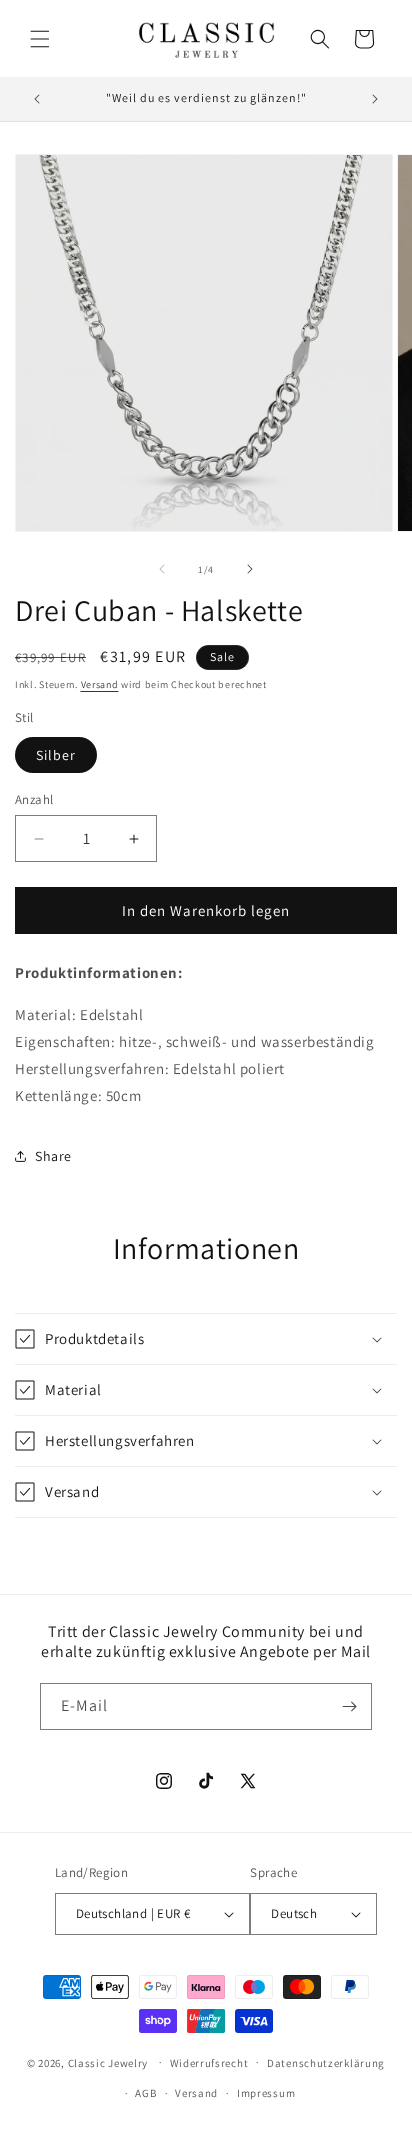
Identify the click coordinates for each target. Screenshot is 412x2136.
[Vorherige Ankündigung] (37, 99)
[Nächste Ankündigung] (375, 99)
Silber (56, 755)
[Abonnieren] (349, 1706)
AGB (145, 2093)
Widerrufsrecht (209, 2063)
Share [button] (53, 1156)
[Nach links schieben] (162, 569)
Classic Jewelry (108, 2062)
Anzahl (34, 799)
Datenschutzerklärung (326, 2063)
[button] (40, 39)
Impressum (266, 2093)
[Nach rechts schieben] (250, 569)
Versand (100, 684)
